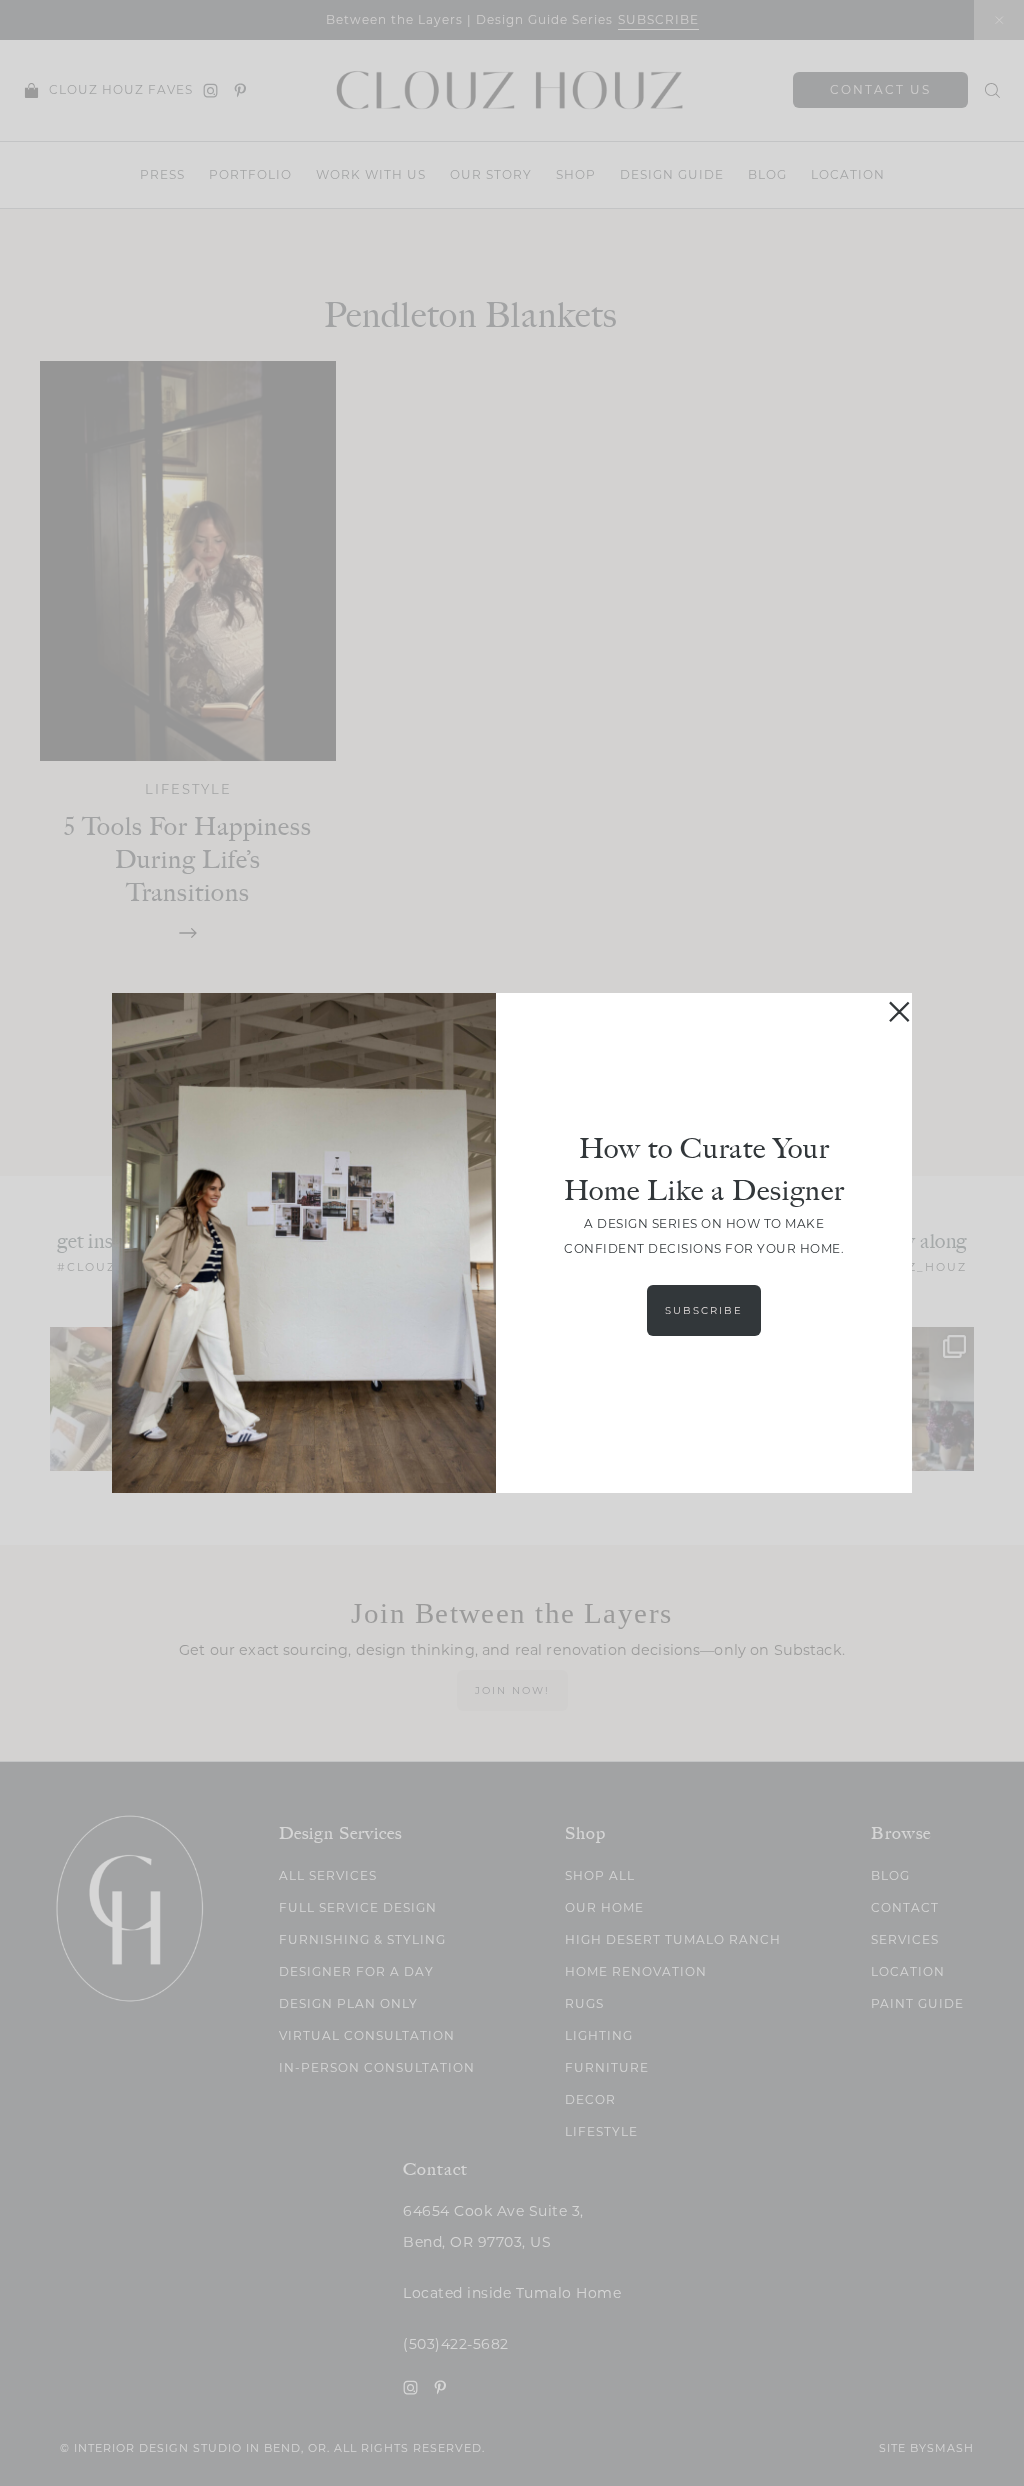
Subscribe (704, 1310)
